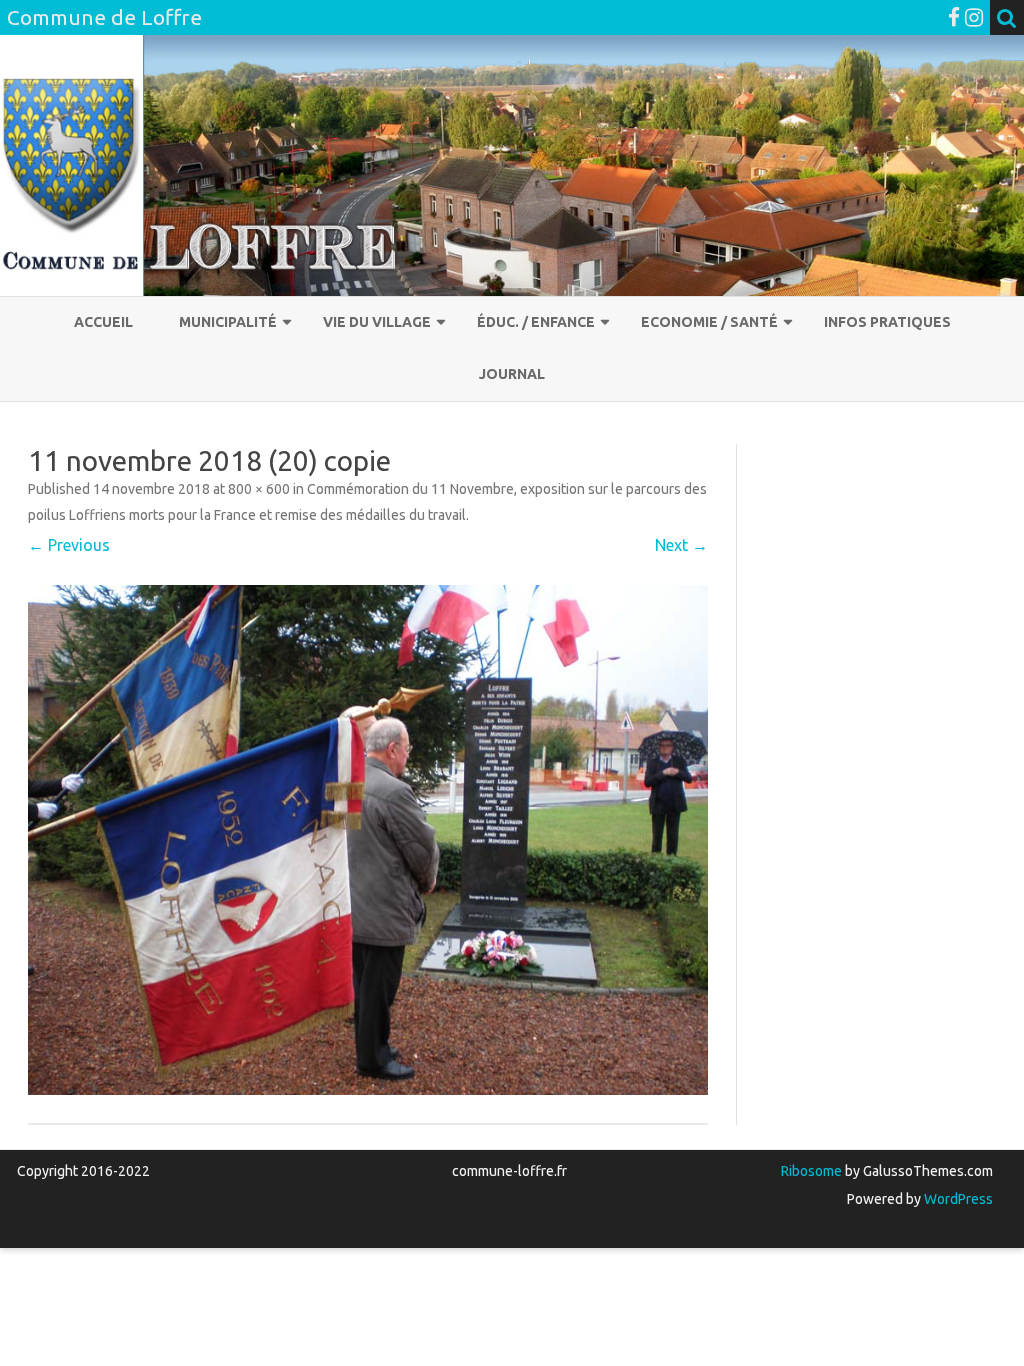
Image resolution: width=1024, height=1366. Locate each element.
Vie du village (377, 322)
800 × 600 (259, 489)
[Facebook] (954, 17)
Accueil (103, 322)
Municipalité (228, 322)
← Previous (69, 545)
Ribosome (811, 1171)
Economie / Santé (709, 322)
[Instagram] (974, 17)
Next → (681, 545)
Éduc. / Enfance (536, 322)
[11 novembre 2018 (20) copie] (368, 840)
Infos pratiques (887, 322)
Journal (512, 374)
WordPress (957, 1199)
